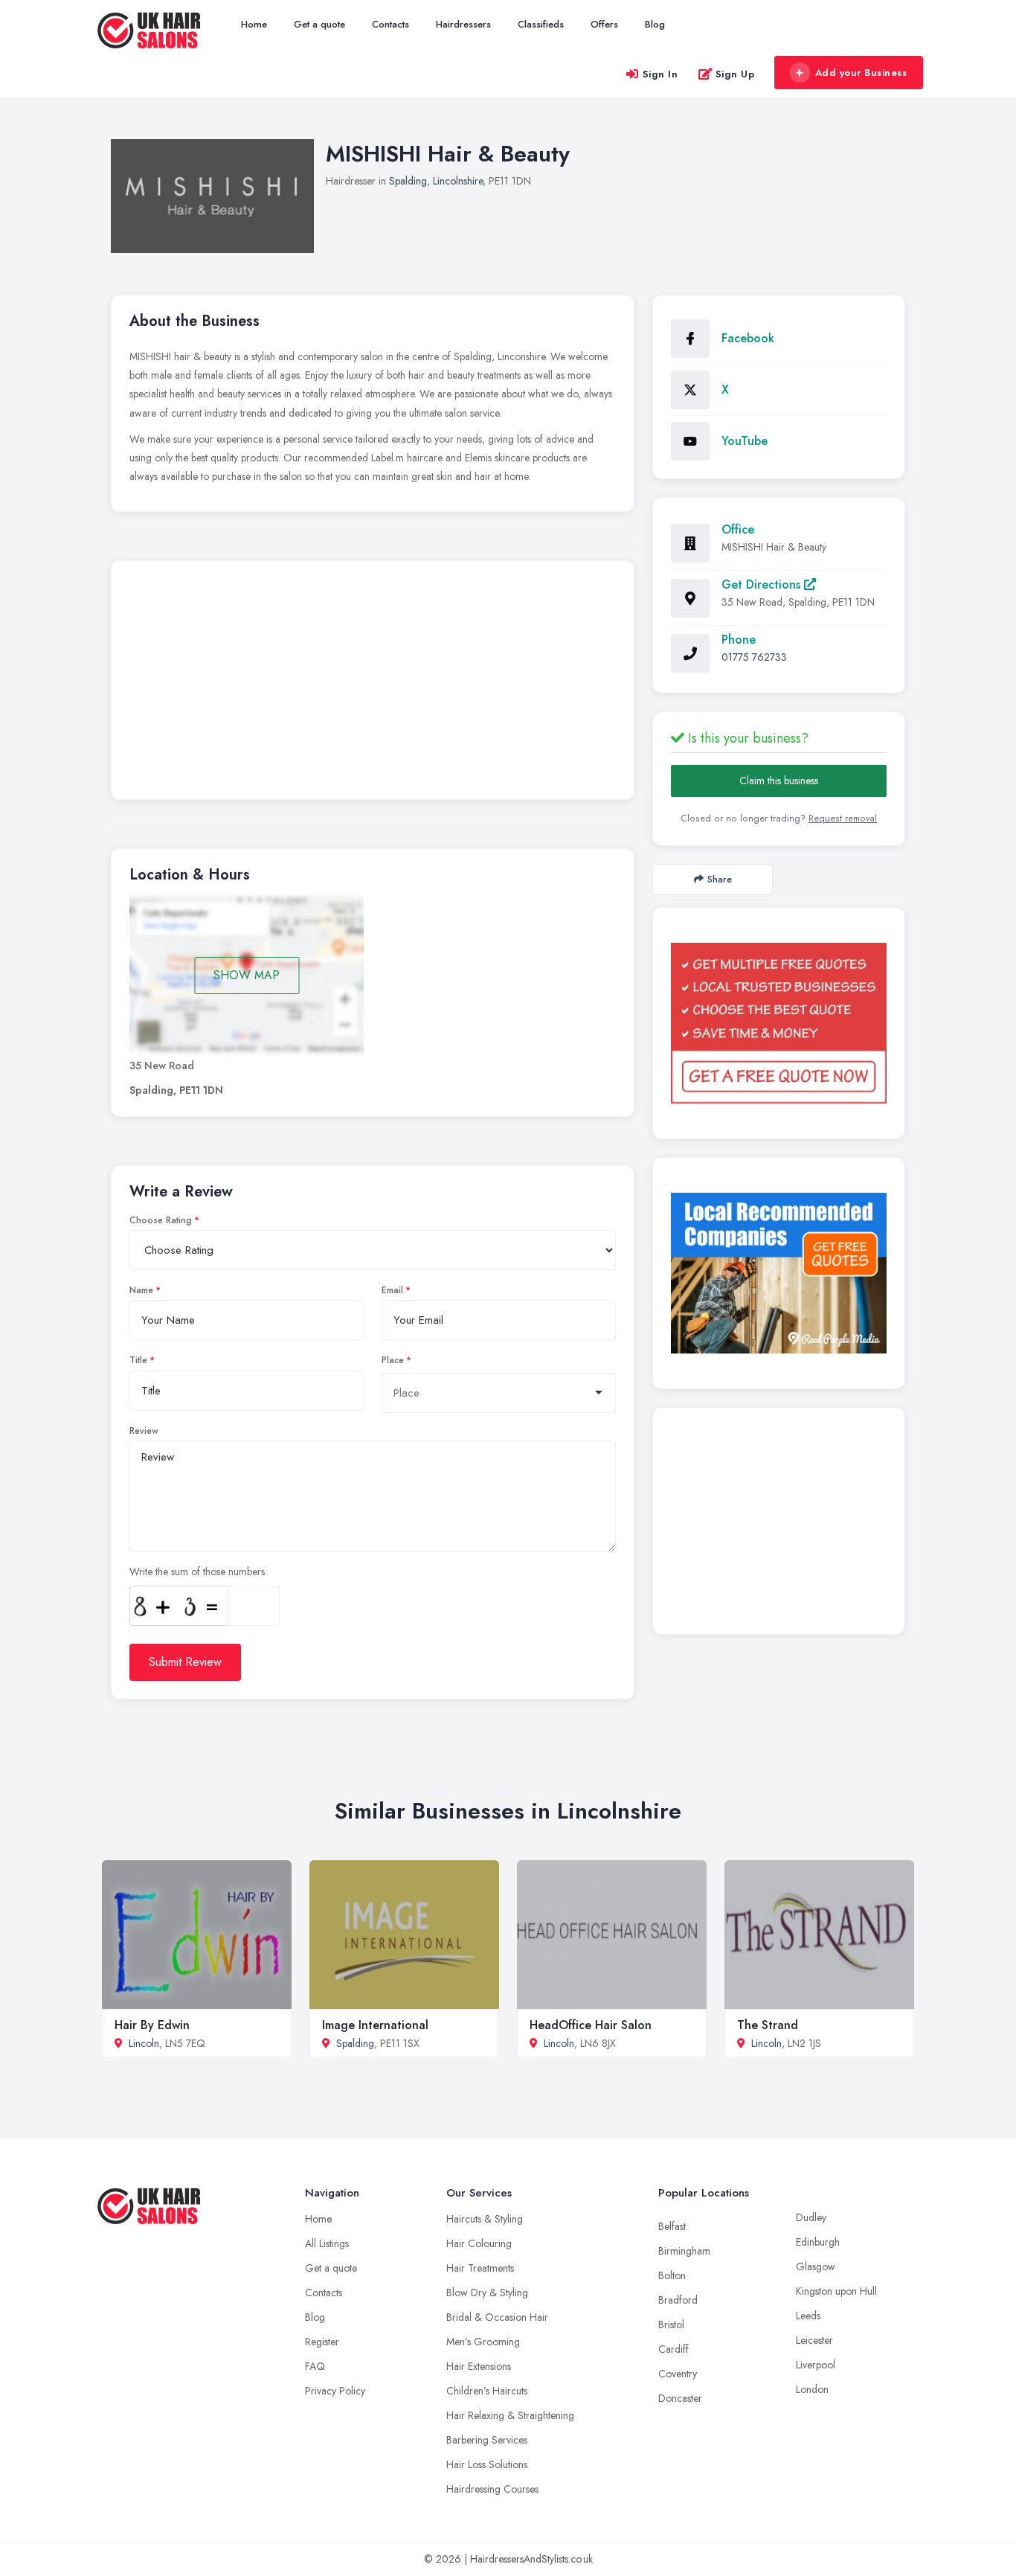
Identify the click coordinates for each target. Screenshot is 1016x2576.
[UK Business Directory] (779, 1273)
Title (138, 1360)
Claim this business (779, 781)
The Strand (768, 2025)
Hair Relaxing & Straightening (510, 2415)
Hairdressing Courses (492, 2489)
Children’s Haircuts (487, 2391)
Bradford (678, 2300)
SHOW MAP (247, 975)
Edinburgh (818, 2242)
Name (141, 1290)
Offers (604, 24)
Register (322, 2342)
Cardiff (673, 2349)
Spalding (408, 181)
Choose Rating (161, 1220)
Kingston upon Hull (836, 2291)
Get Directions (763, 584)
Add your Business (861, 73)
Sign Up (735, 74)
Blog (655, 24)
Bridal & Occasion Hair (497, 2317)
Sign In (660, 74)
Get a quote (319, 24)
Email (392, 1290)
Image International (375, 2025)
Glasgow (816, 2266)
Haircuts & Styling (485, 2219)
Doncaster (680, 2398)
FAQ (315, 2366)
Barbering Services (487, 2440)
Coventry (678, 2374)
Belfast (672, 2226)
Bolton (672, 2275)
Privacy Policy (335, 2391)
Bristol (671, 2325)
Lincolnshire (458, 181)
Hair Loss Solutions (487, 2464)
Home (254, 24)
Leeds (808, 2316)
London (812, 2389)
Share (720, 879)
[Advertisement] (373, 684)
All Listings (327, 2243)
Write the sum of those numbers (197, 1571)
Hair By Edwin (152, 2025)
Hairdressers (463, 24)
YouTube (745, 441)
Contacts (390, 24)
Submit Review (185, 1662)
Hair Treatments (480, 2268)
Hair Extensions (479, 2366)
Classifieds (541, 24)
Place (393, 1360)
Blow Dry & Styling (487, 2293)
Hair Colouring (479, 2243)
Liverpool (816, 2365)
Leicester (814, 2340)
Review (144, 1431)
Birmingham (684, 2251)
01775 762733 (754, 657)
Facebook (748, 338)
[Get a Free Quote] (779, 1023)
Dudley (811, 2217)
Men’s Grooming (483, 2342)
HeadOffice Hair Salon (591, 2025)
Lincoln (144, 2043)
